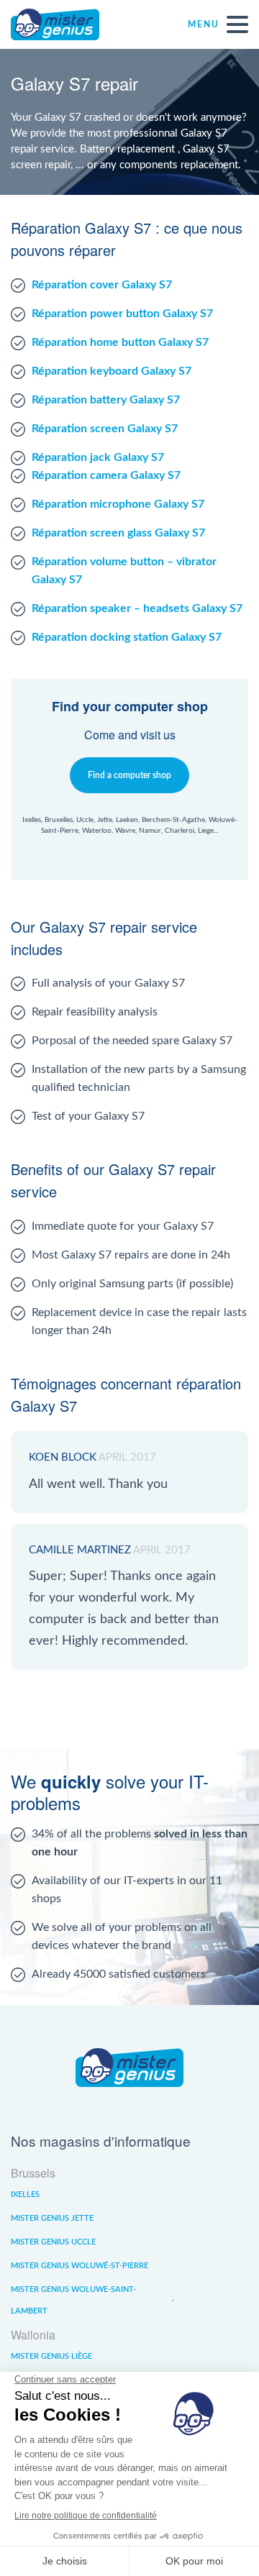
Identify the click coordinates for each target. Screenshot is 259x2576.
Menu (204, 24)
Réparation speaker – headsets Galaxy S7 (137, 608)
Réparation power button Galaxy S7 (122, 314)
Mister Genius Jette (52, 2218)
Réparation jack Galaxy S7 (98, 457)
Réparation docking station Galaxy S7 (127, 637)
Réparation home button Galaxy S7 (120, 342)
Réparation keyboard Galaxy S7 (112, 371)
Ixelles (25, 2194)
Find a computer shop (129, 775)
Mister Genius (65, 24)
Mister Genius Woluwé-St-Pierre (79, 2266)
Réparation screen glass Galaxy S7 (118, 533)
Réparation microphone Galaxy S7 (118, 504)
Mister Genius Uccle (53, 2242)
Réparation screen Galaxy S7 (105, 429)
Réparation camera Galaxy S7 (106, 475)
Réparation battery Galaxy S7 (106, 400)
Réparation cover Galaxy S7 (102, 285)
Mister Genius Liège (51, 2356)
